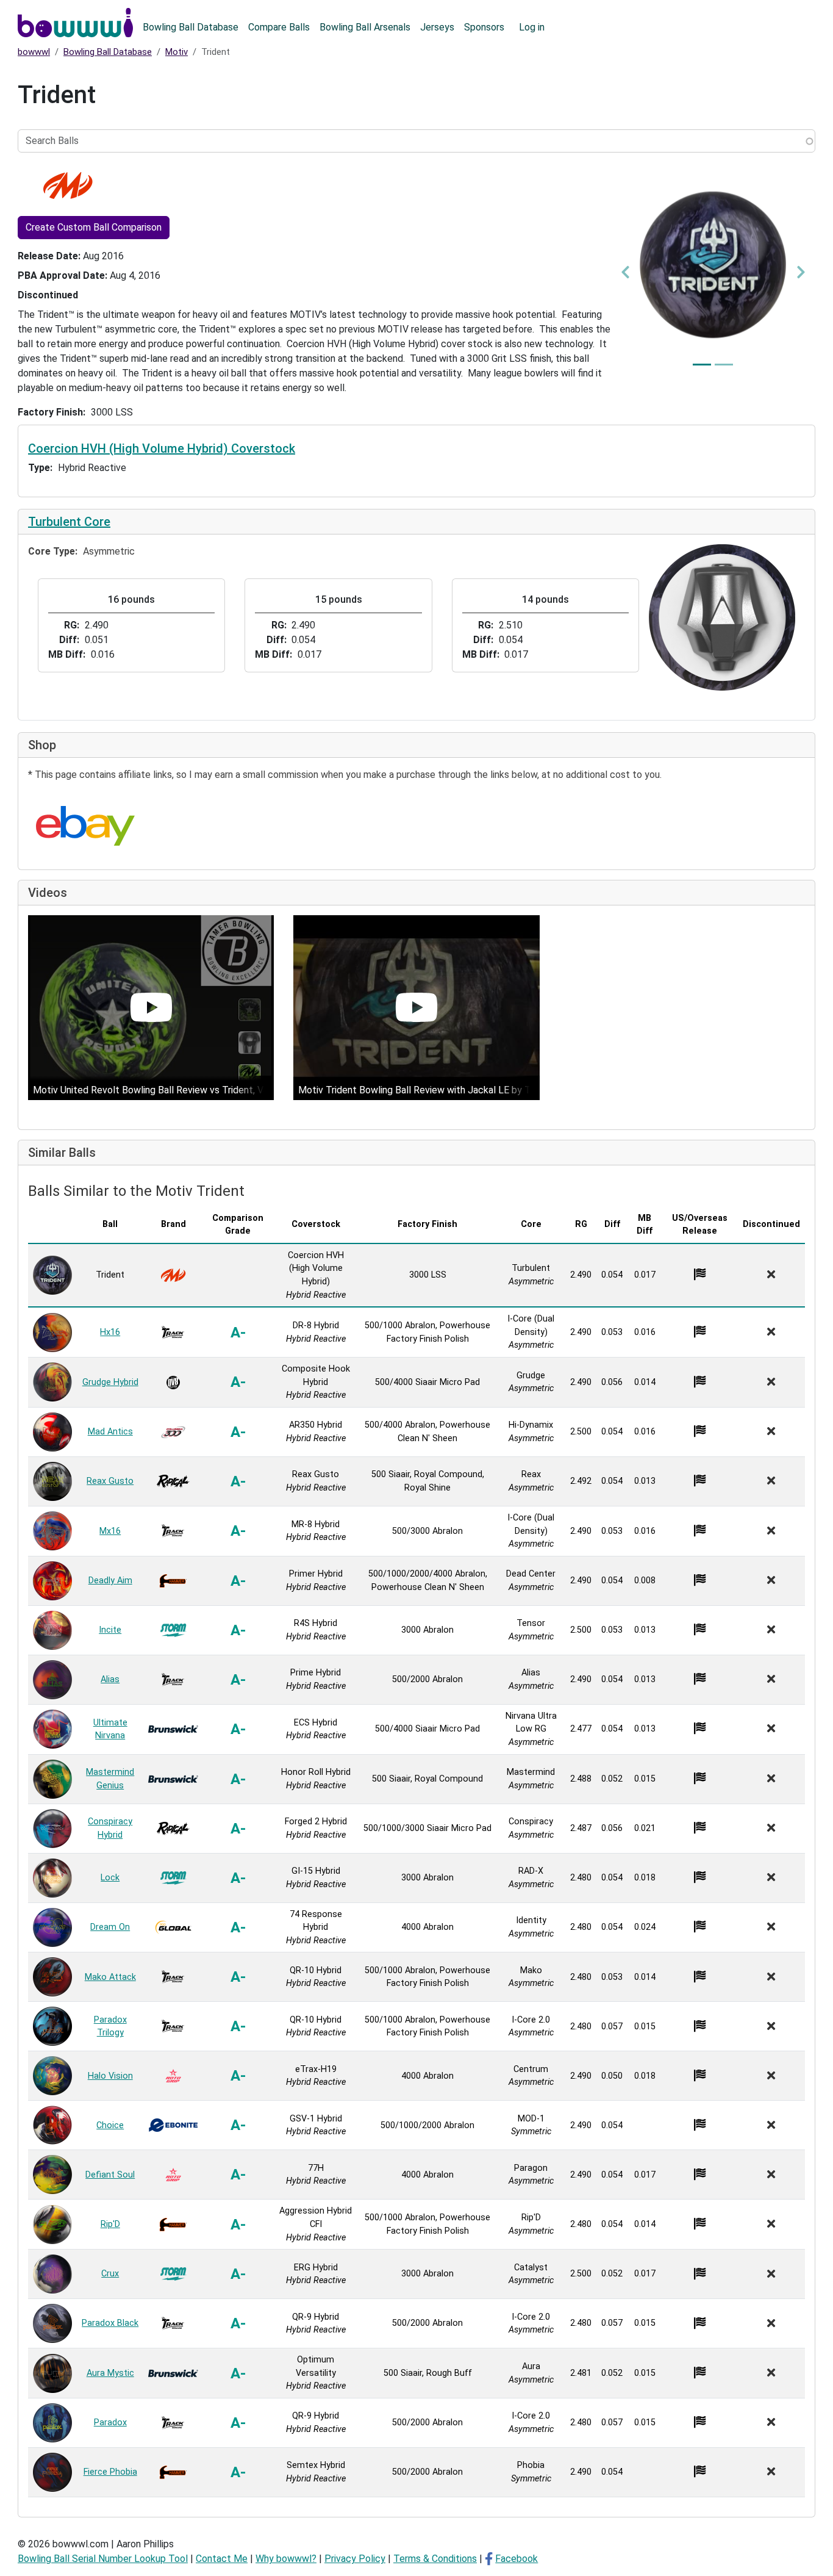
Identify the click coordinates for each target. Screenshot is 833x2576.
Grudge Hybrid (110, 1382)
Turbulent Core (69, 522)
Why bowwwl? (286, 2559)
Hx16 (110, 1332)
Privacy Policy (355, 2559)
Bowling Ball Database (191, 27)
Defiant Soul (110, 2175)
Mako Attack (110, 1977)
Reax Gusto (110, 1481)
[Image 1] (702, 365)
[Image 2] (724, 365)
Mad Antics (110, 1432)
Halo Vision (110, 2076)
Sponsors (484, 27)
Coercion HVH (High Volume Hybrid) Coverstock (162, 448)
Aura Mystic (110, 2373)
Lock (110, 1878)
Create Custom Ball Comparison (94, 227)
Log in (532, 27)
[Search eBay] (85, 826)
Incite (110, 1630)
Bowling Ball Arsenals (365, 27)
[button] (625, 272)
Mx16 (110, 1531)
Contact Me (222, 2559)
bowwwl (34, 52)
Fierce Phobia (110, 2472)
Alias (110, 1679)
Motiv (177, 52)
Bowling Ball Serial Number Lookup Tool (103, 2559)
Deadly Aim (110, 1581)
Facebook (517, 2559)
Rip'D (110, 2224)
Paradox (110, 2423)
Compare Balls (279, 27)
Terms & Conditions (435, 2559)
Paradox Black (110, 2323)
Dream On (110, 1927)
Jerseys (437, 27)
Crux (110, 2274)
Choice (110, 2125)
